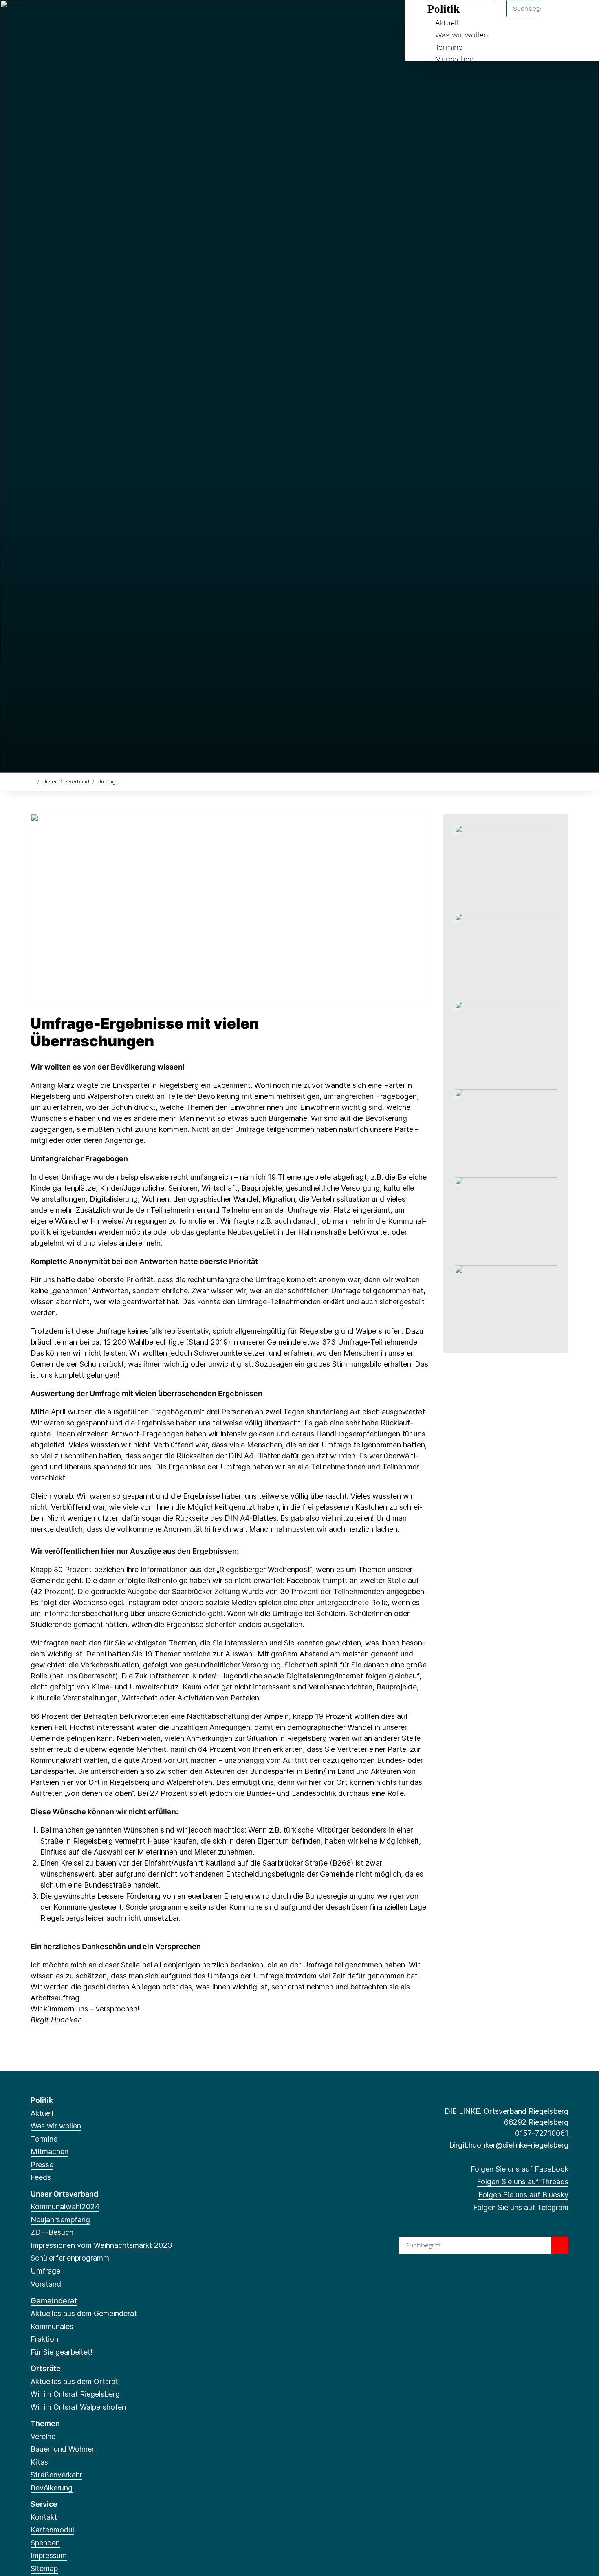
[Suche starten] (560, 2245)
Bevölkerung (52, 2488)
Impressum (49, 2555)
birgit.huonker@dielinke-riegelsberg (509, 2145)
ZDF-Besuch (52, 2232)
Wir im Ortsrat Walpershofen (78, 2407)
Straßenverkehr (56, 2475)
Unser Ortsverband (66, 782)
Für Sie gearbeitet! (62, 2352)
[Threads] (48, 17)
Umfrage (45, 2271)
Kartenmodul (52, 2530)
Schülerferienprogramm (70, 2258)
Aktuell (42, 2113)
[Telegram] (75, 17)
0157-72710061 (542, 2133)
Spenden (45, 2543)
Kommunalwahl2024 (65, 2207)
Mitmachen (455, 59)
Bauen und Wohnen (63, 2449)
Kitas (39, 2462)
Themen (45, 2423)
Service (44, 2504)
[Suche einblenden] (558, 17)
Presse (42, 2165)
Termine (449, 47)
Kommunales (52, 2326)
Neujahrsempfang (60, 2220)
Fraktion (44, 2339)
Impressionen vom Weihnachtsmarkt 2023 (101, 2245)
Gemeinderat (54, 2301)
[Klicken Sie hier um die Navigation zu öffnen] (582, 17)
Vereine (43, 2436)
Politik (42, 2100)
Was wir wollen (462, 35)
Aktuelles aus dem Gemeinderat (84, 2313)
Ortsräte (46, 2368)
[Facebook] (35, 17)
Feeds (41, 2177)
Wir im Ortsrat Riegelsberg (75, 2394)
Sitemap (44, 2568)
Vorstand (46, 2284)
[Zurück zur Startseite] (32, 781)
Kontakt (44, 2517)
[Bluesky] (62, 17)
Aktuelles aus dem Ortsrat (74, 2381)
